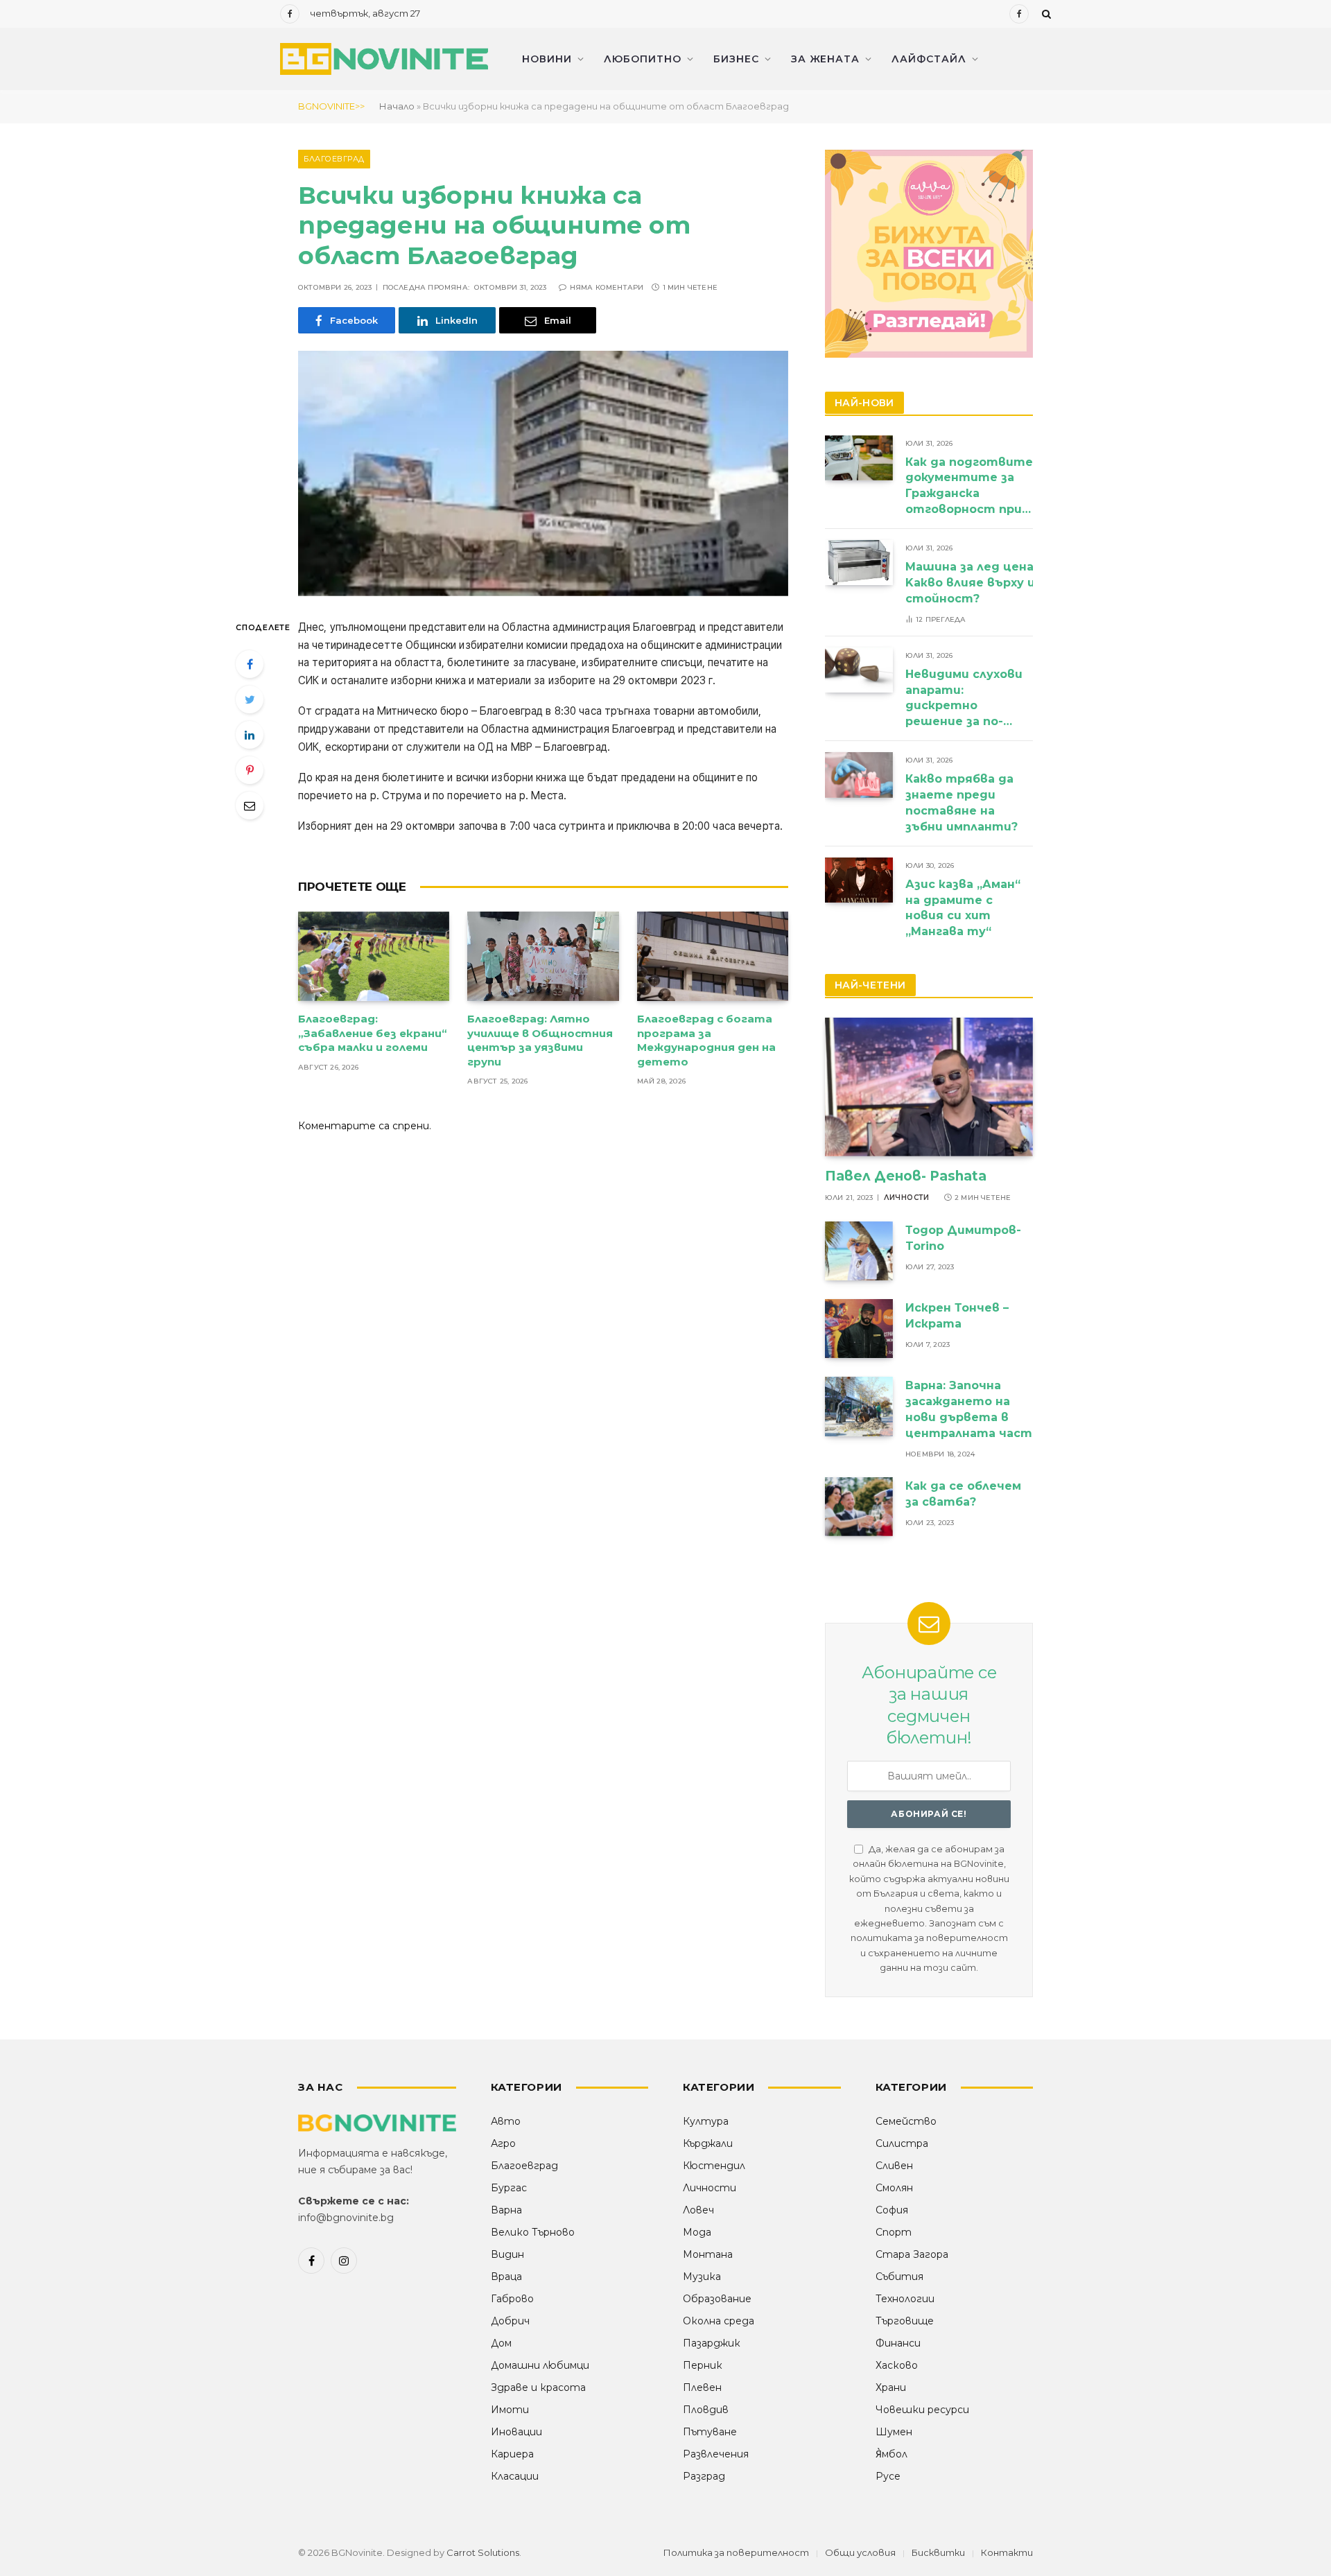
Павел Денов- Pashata (906, 1176)
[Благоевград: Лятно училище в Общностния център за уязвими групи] (543, 957)
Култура (706, 2121)
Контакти (1007, 2552)
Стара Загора (912, 2254)
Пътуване (710, 2432)
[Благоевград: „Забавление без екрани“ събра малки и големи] (374, 957)
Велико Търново (533, 2232)
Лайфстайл (929, 59)
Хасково (897, 2365)
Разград (704, 2476)
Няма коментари (607, 287)
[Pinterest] (250, 770)
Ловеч (698, 2210)
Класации (515, 2476)
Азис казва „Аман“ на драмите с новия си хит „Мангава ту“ (963, 908)
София (892, 2210)
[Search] (1045, 14)
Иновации (516, 2432)
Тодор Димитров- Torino (963, 1238)
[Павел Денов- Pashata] (929, 1087)
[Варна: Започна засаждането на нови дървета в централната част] (859, 1406)
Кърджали (708, 2143)
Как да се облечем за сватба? (963, 1494)
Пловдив (706, 2410)
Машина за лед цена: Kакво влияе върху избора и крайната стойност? (1028, 583)
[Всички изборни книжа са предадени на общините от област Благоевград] (543, 473)
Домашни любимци (540, 2365)
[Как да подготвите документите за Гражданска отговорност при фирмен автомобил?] (859, 458)
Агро (503, 2143)
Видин (507, 2254)
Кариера (512, 2454)
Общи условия (860, 2552)
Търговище (905, 2321)
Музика (702, 2277)
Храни (891, 2387)
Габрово (512, 2299)
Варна (506, 2210)
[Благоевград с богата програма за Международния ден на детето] (713, 957)
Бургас (509, 2188)
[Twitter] (250, 699)
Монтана (708, 2254)
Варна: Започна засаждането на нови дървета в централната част (969, 1409)
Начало (397, 106)
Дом (501, 2343)
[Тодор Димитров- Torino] (859, 1251)
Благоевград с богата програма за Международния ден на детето (706, 1040)
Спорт (894, 2232)
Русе (888, 2476)
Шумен (894, 2432)
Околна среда (719, 2321)
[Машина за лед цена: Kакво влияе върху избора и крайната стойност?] (859, 563)
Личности (907, 1198)
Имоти (510, 2410)
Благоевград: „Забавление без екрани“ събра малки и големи (373, 1033)
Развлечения (716, 2454)
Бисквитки (938, 2552)
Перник (703, 2365)
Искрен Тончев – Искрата (957, 1316)
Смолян (894, 2188)
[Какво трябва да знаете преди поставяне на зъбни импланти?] (859, 775)
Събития (899, 2277)
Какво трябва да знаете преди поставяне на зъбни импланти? (963, 803)
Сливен (894, 2166)
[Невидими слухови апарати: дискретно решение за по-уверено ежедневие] (859, 670)
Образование (717, 2299)
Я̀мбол (891, 2454)
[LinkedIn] (250, 735)
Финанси (898, 2343)
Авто (506, 2121)
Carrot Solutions (483, 2552)
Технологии (905, 2299)
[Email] (250, 806)
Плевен (702, 2387)
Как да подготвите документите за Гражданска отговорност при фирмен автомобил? (969, 487)
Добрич (510, 2321)
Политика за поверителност (736, 2552)
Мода (697, 2232)
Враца (506, 2277)
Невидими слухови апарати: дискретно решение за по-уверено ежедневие (964, 699)
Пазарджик (712, 2343)
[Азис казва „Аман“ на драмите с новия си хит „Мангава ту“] (859, 880)
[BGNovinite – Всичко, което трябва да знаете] (384, 59)
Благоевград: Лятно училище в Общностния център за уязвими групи (540, 1040)
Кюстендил (714, 2166)
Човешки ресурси (922, 2410)
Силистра (902, 2143)
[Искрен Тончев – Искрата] (859, 1329)
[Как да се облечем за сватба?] (859, 1507)
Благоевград (334, 159)
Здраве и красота (538, 2387)
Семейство (906, 2121)
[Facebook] (250, 664)
